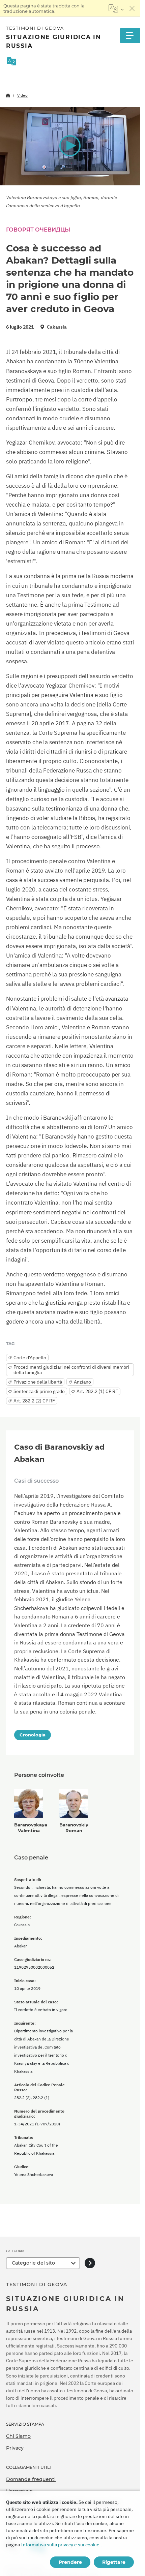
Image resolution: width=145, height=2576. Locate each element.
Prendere (70, 2562)
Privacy (15, 2448)
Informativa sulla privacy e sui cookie (60, 2545)
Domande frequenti (31, 2479)
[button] (70, 146)
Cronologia (33, 1735)
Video (22, 95)
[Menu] (130, 36)
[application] (70, 146)
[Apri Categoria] (90, 2263)
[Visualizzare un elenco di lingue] (116, 8)
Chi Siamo (18, 2436)
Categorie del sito (33, 2263)
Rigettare (114, 2562)
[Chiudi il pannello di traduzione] (132, 8)
